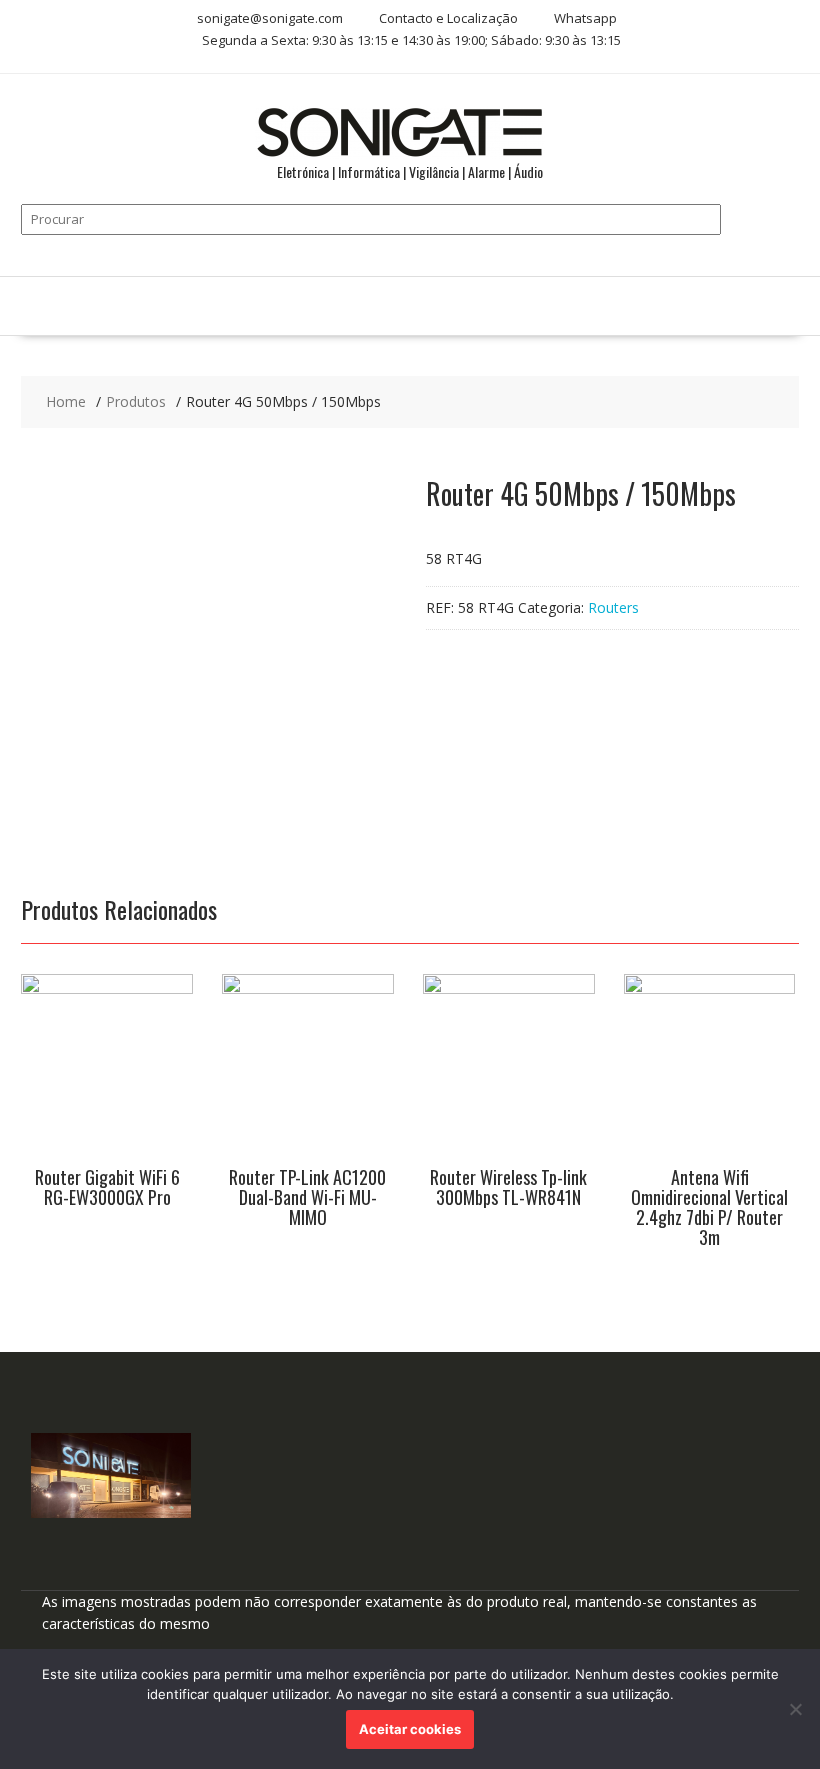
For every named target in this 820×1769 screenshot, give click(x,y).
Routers (613, 607)
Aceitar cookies (410, 1729)
